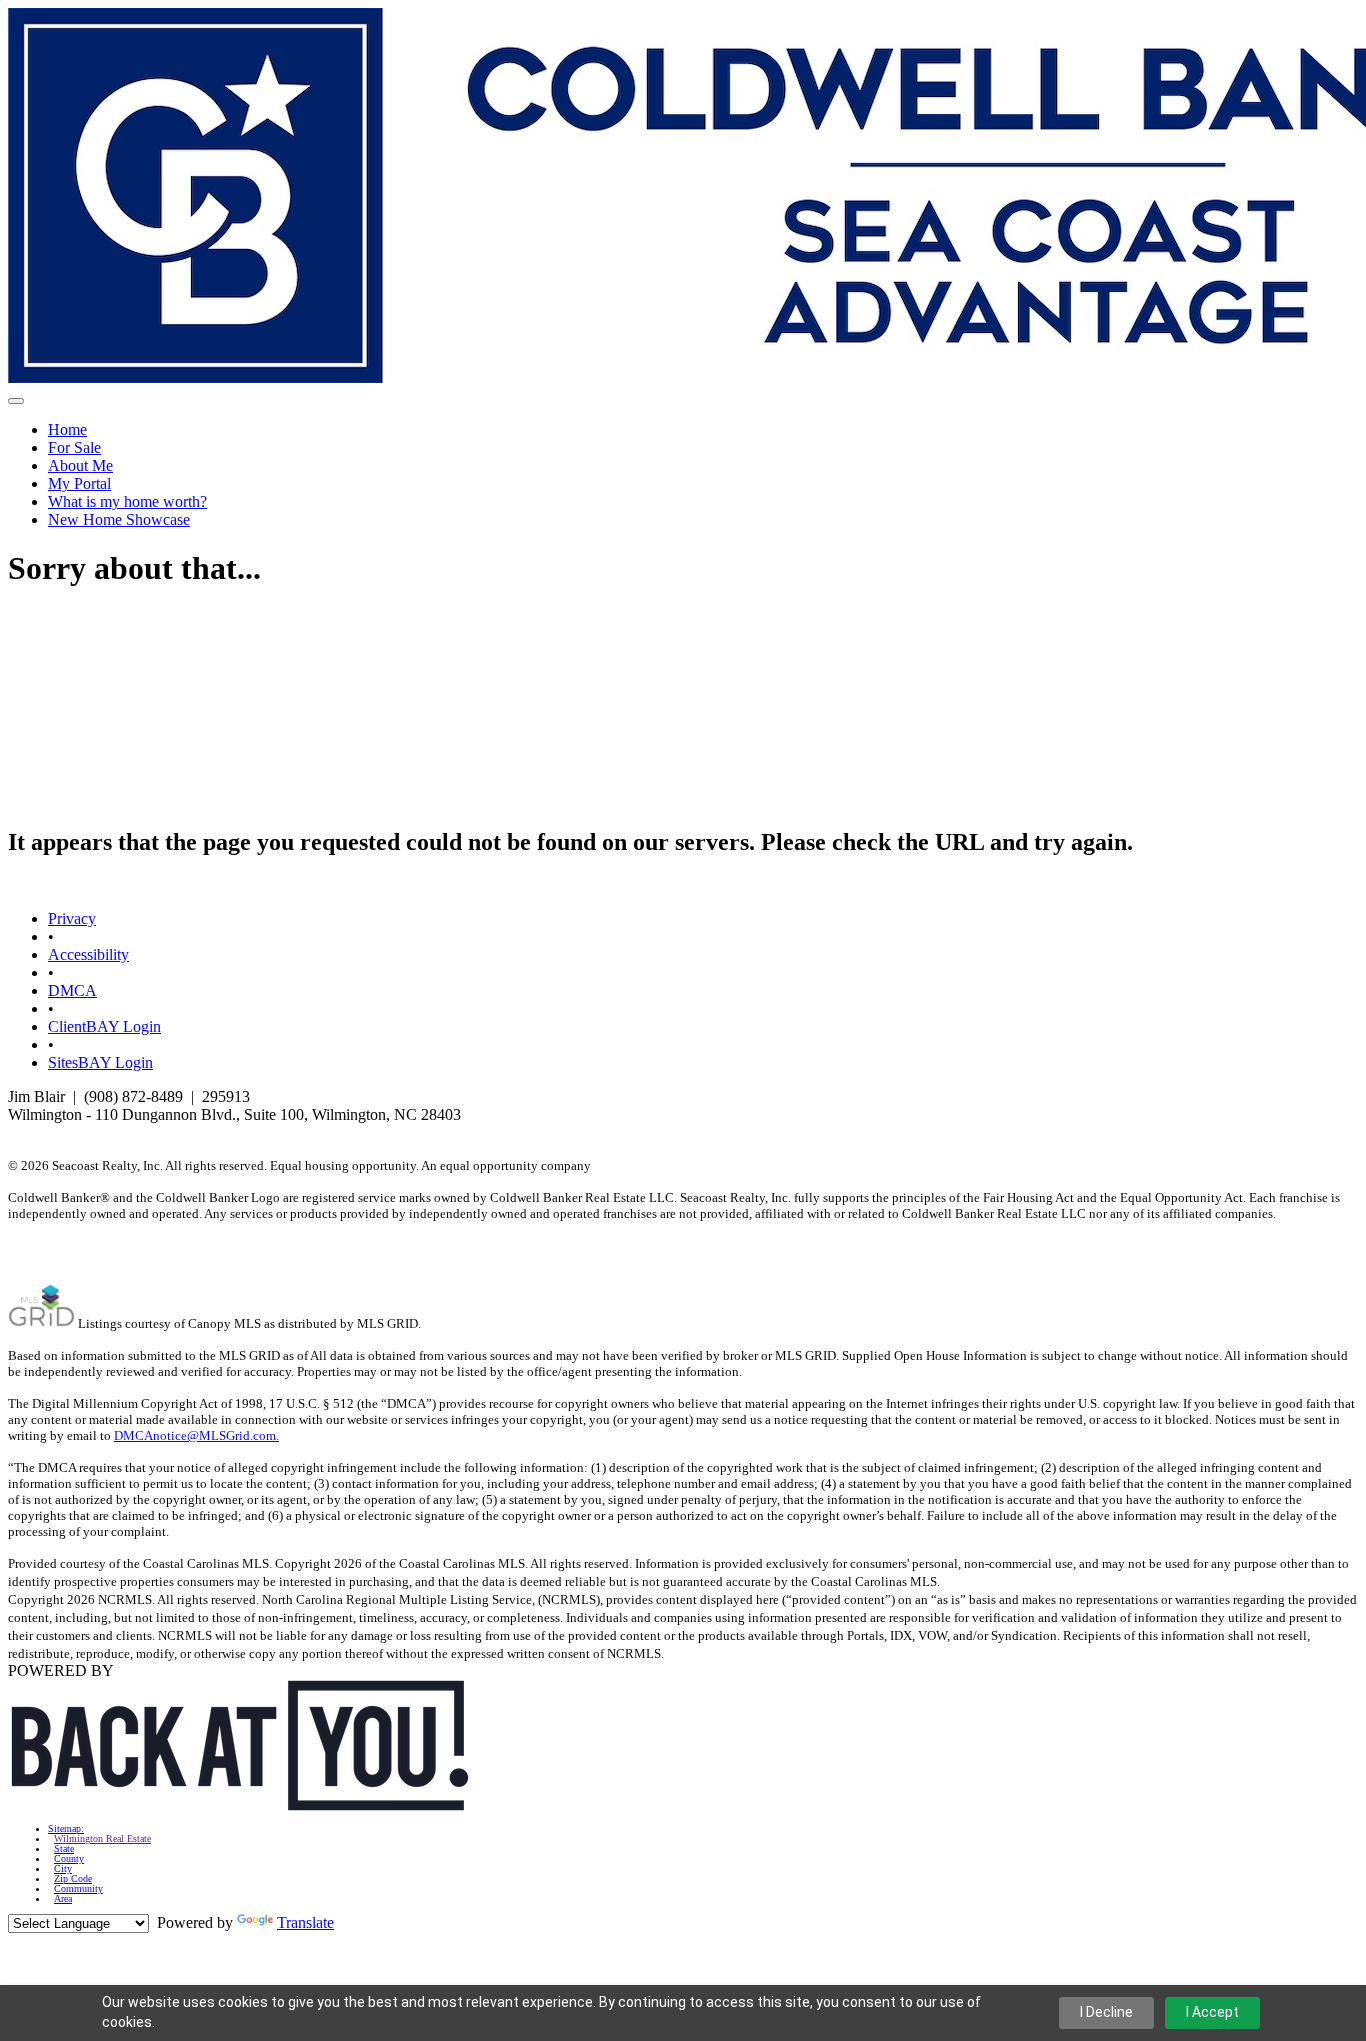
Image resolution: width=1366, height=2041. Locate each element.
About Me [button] (80, 465)
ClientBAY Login (104, 1026)
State (64, 1849)
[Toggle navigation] (16, 401)
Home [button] (67, 429)
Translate (305, 1922)
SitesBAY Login (100, 1062)
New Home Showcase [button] (119, 519)
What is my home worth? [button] (127, 501)
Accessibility (88, 954)
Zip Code (73, 1879)
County (69, 1859)
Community (78, 1889)
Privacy (72, 918)
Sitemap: (66, 1829)
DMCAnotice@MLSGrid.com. (196, 1435)
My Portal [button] (79, 483)
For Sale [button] (74, 447)
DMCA (72, 990)
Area (63, 1899)
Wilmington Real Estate (102, 1839)
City (63, 1869)
